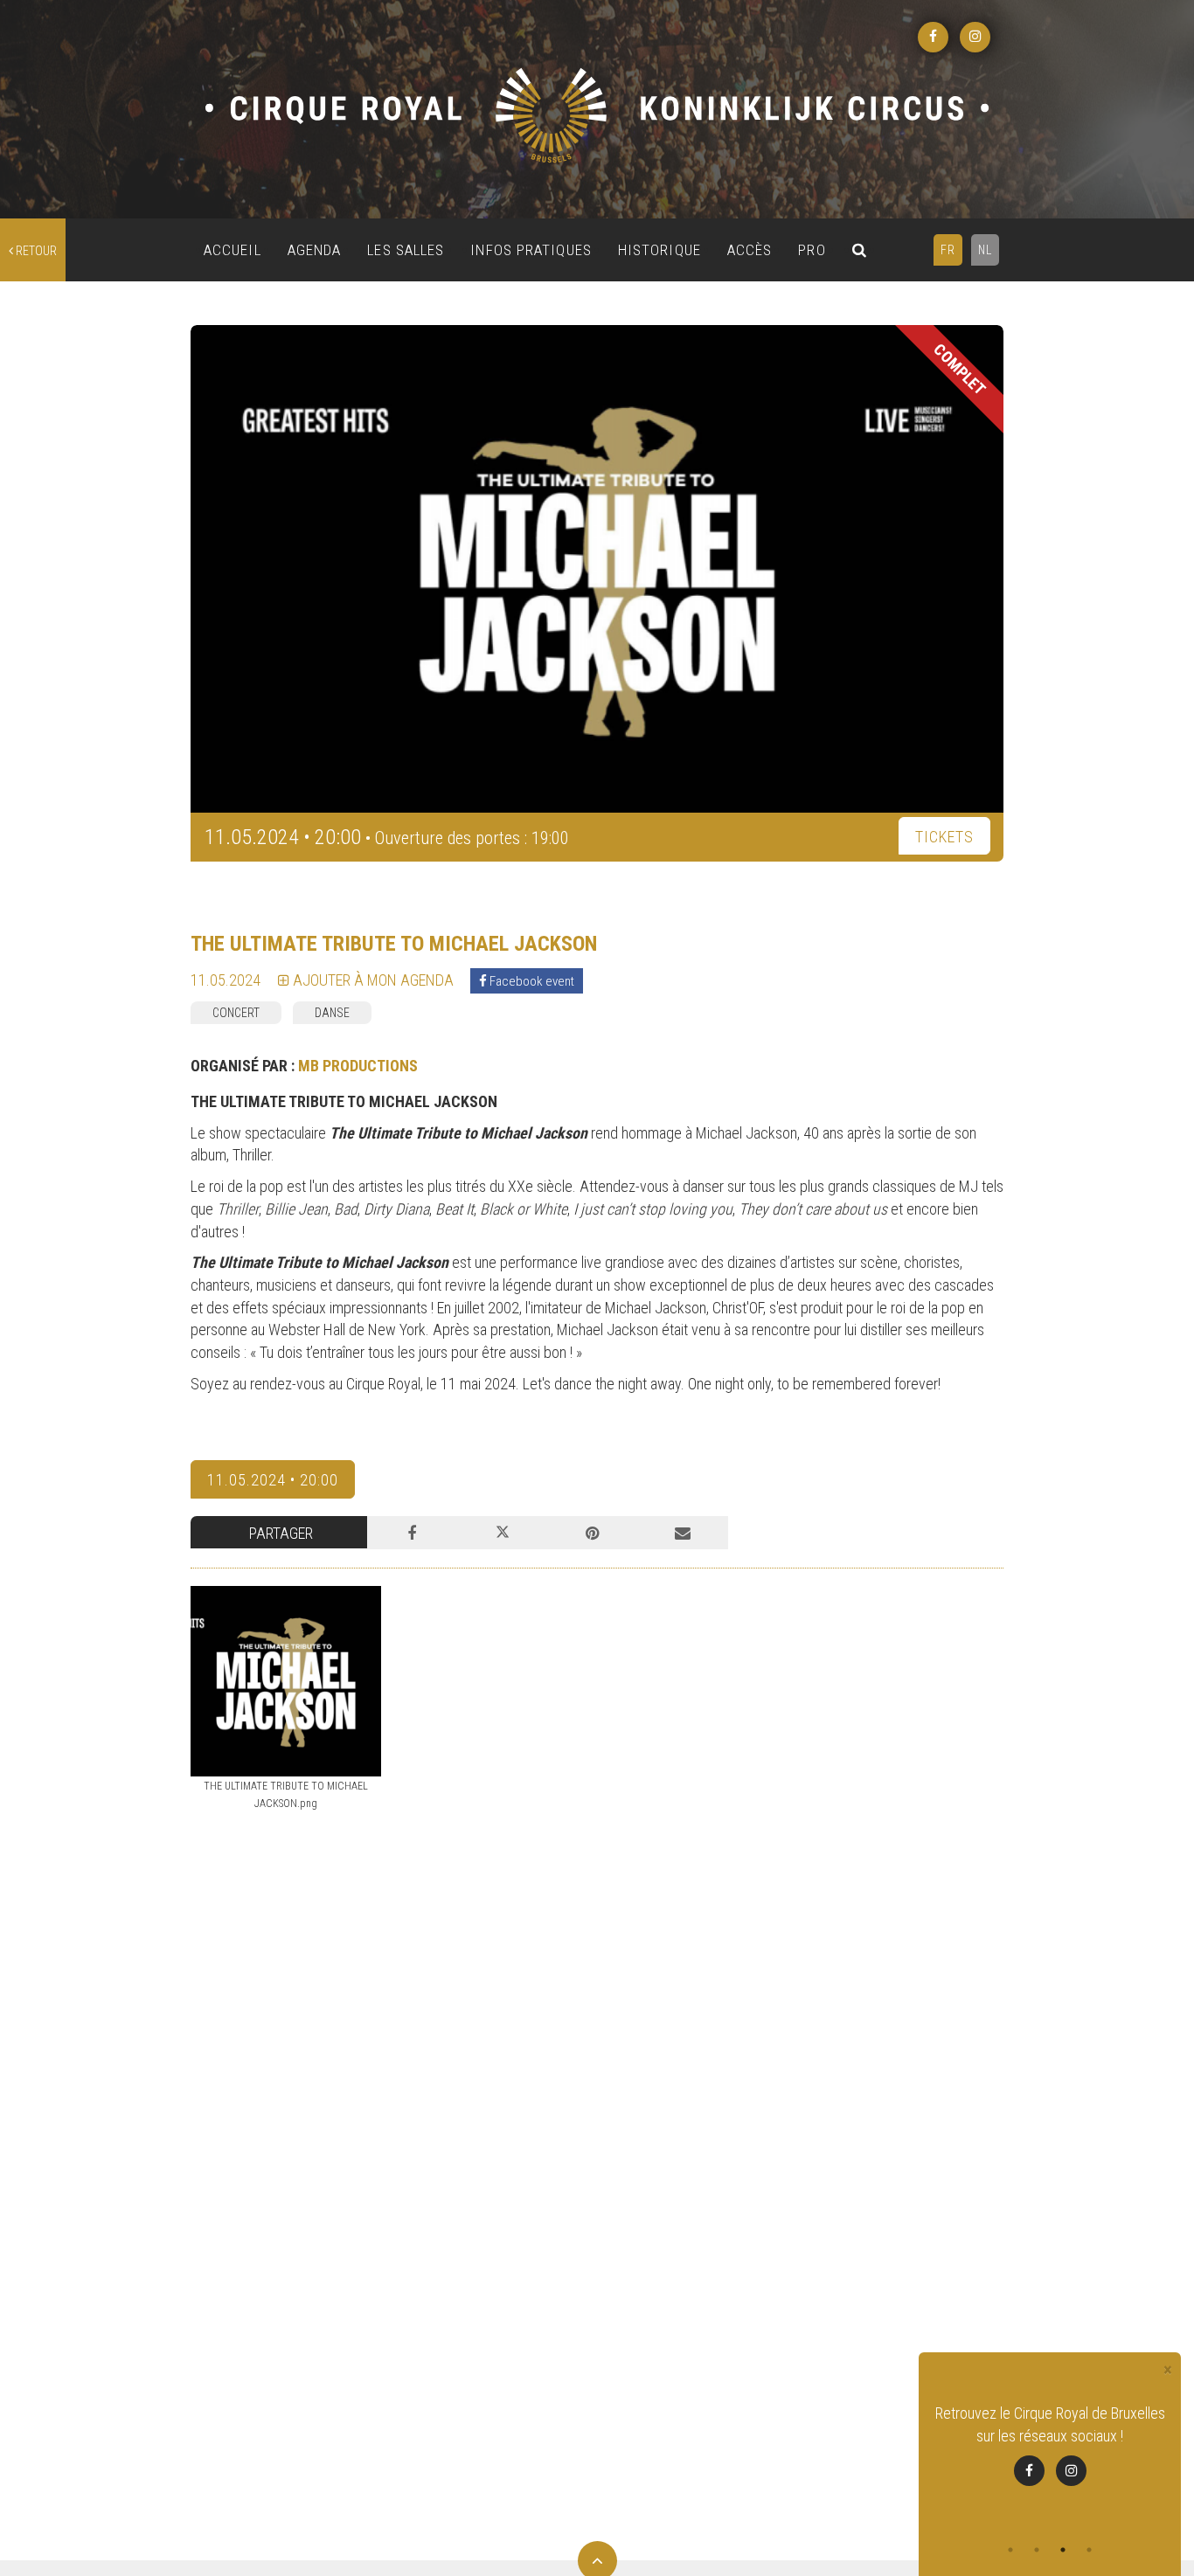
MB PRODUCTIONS (358, 1066)
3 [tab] (1063, 2550)
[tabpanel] (1050, 2444)
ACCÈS (750, 250)
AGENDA (315, 250)
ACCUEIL (233, 250)
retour (35, 251)
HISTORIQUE (659, 250)
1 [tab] (1010, 2550)
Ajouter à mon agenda (371, 980)
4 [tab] (1089, 2550)
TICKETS (944, 837)
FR (948, 250)
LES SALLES (406, 250)
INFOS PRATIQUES (531, 250)
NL (985, 250)
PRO (812, 250)
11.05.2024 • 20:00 (273, 1480)
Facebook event (531, 981)
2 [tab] (1037, 2550)
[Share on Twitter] (502, 1533)
